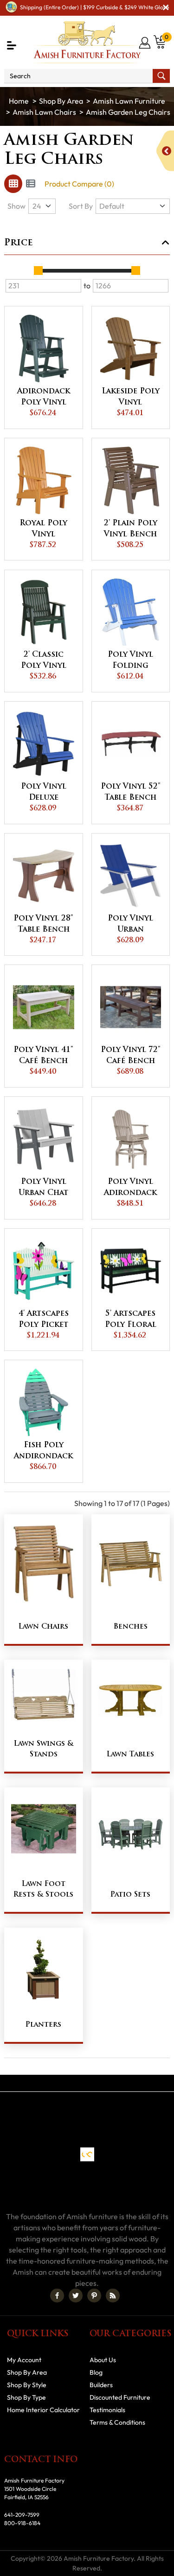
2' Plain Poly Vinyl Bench (131, 529)
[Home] (19, 101)
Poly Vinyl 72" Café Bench (131, 1056)
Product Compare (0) (79, 184)
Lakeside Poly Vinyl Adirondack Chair (131, 398)
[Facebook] (57, 2296)
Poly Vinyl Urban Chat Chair (43, 1188)
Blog (96, 2372)
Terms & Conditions (117, 2422)
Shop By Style (27, 2385)
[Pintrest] (94, 2296)
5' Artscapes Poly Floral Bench (131, 1320)
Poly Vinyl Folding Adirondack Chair (130, 661)
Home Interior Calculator (43, 2410)
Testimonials (107, 2410)
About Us (103, 2360)
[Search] (161, 76)
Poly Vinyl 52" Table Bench (131, 792)
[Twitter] (76, 2296)
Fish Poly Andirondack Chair (43, 1452)
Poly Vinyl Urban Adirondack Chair (130, 925)
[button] (12, 45)
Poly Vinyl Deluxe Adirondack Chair (44, 793)
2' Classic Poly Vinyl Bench (44, 661)
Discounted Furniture (120, 2397)
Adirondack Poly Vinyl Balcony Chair (44, 398)
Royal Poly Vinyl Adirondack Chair (44, 530)
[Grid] (13, 184)
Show (16, 206)
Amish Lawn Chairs (44, 112)
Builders (101, 2385)
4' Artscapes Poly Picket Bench (44, 1320)
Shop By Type (26, 2397)
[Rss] (113, 2296)
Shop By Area (61, 101)
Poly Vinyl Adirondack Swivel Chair (130, 1188)
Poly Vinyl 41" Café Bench (43, 1056)
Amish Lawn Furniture (129, 101)
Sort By (81, 206)
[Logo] (87, 42)
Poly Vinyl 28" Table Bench (43, 924)
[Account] (145, 43)
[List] (31, 184)
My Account (24, 2360)
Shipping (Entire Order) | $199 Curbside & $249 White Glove (94, 7)
